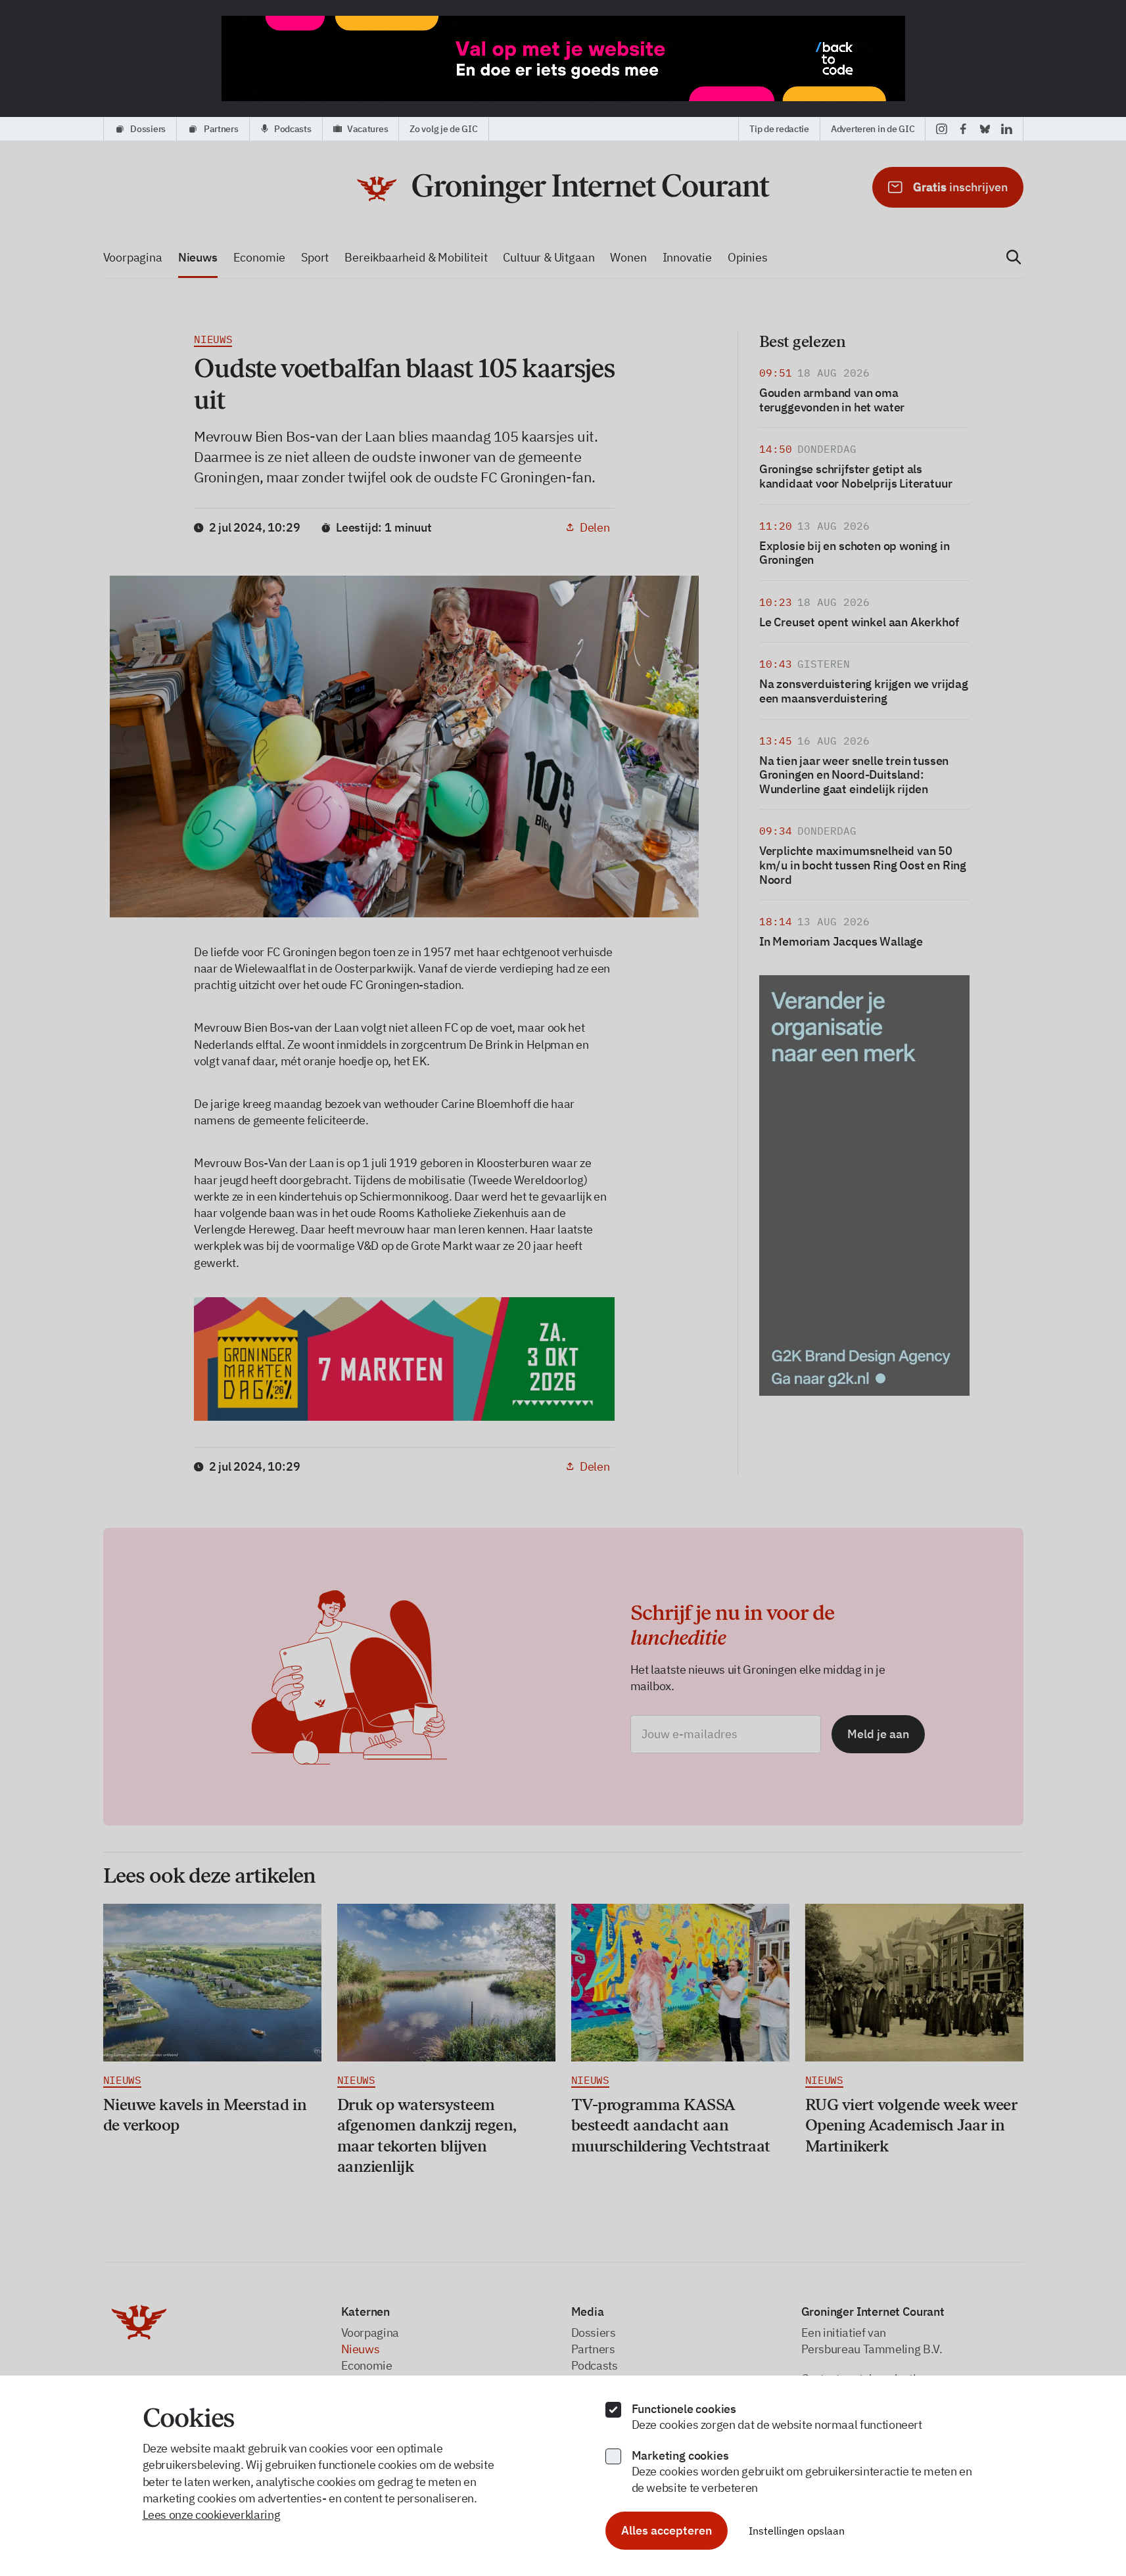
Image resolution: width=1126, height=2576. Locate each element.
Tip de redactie (779, 129)
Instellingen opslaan (797, 2531)
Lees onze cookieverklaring (212, 2515)
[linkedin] (1007, 129)
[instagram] (942, 129)
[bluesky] (985, 129)
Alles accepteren (667, 2530)
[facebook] (963, 129)
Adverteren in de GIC (873, 129)
